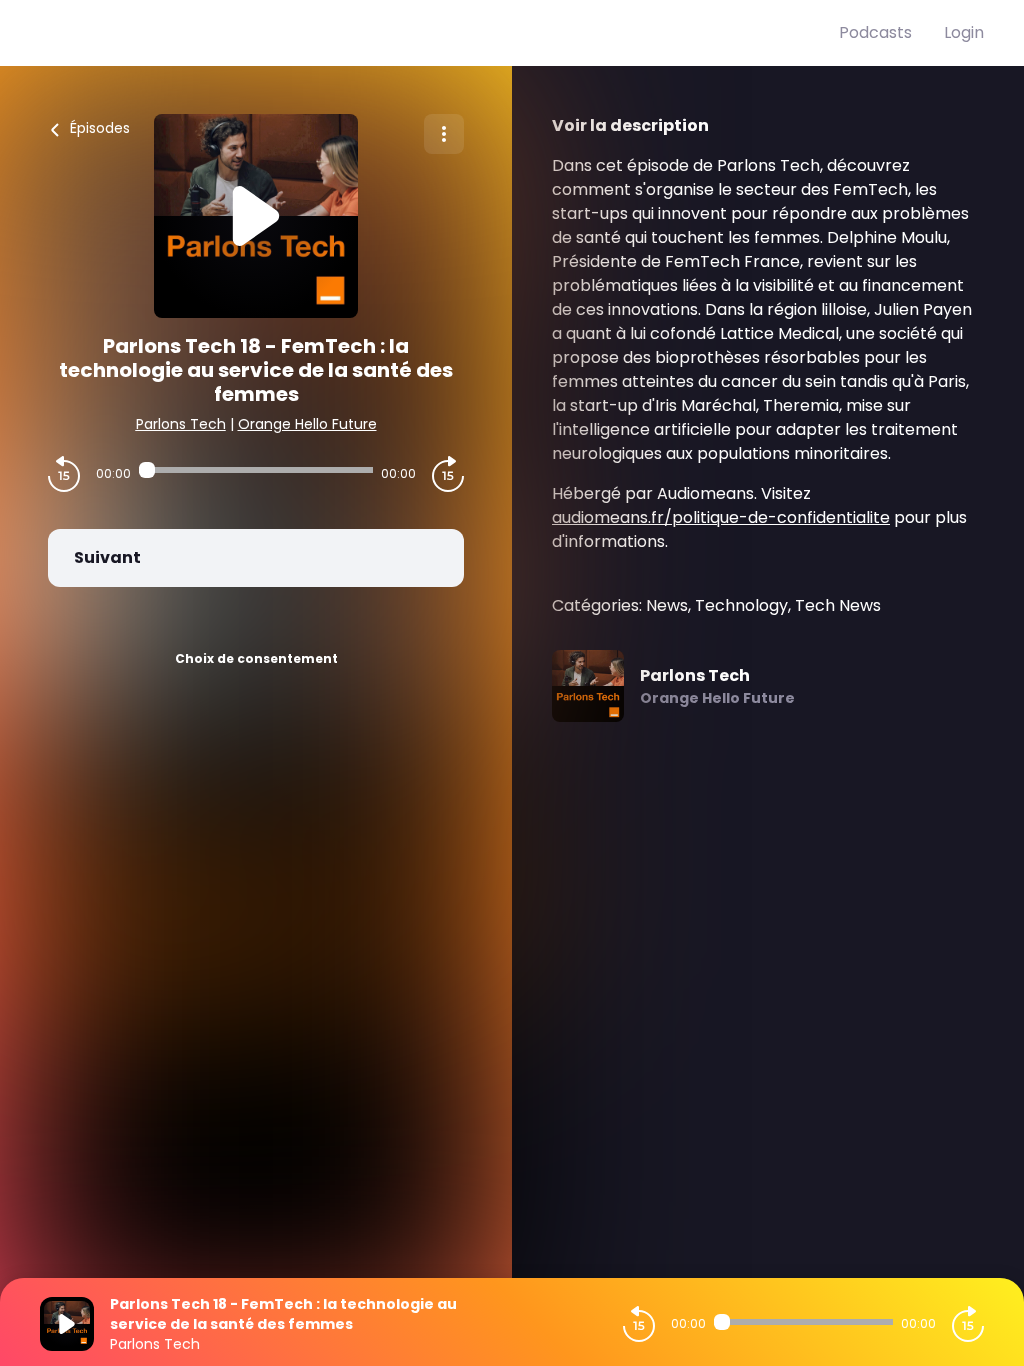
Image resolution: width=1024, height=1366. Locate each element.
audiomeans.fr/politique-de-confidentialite (721, 517)
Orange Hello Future (307, 424)
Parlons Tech (181, 424)
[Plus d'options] (444, 134)
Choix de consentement (256, 658)
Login (964, 32)
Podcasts (875, 32)
